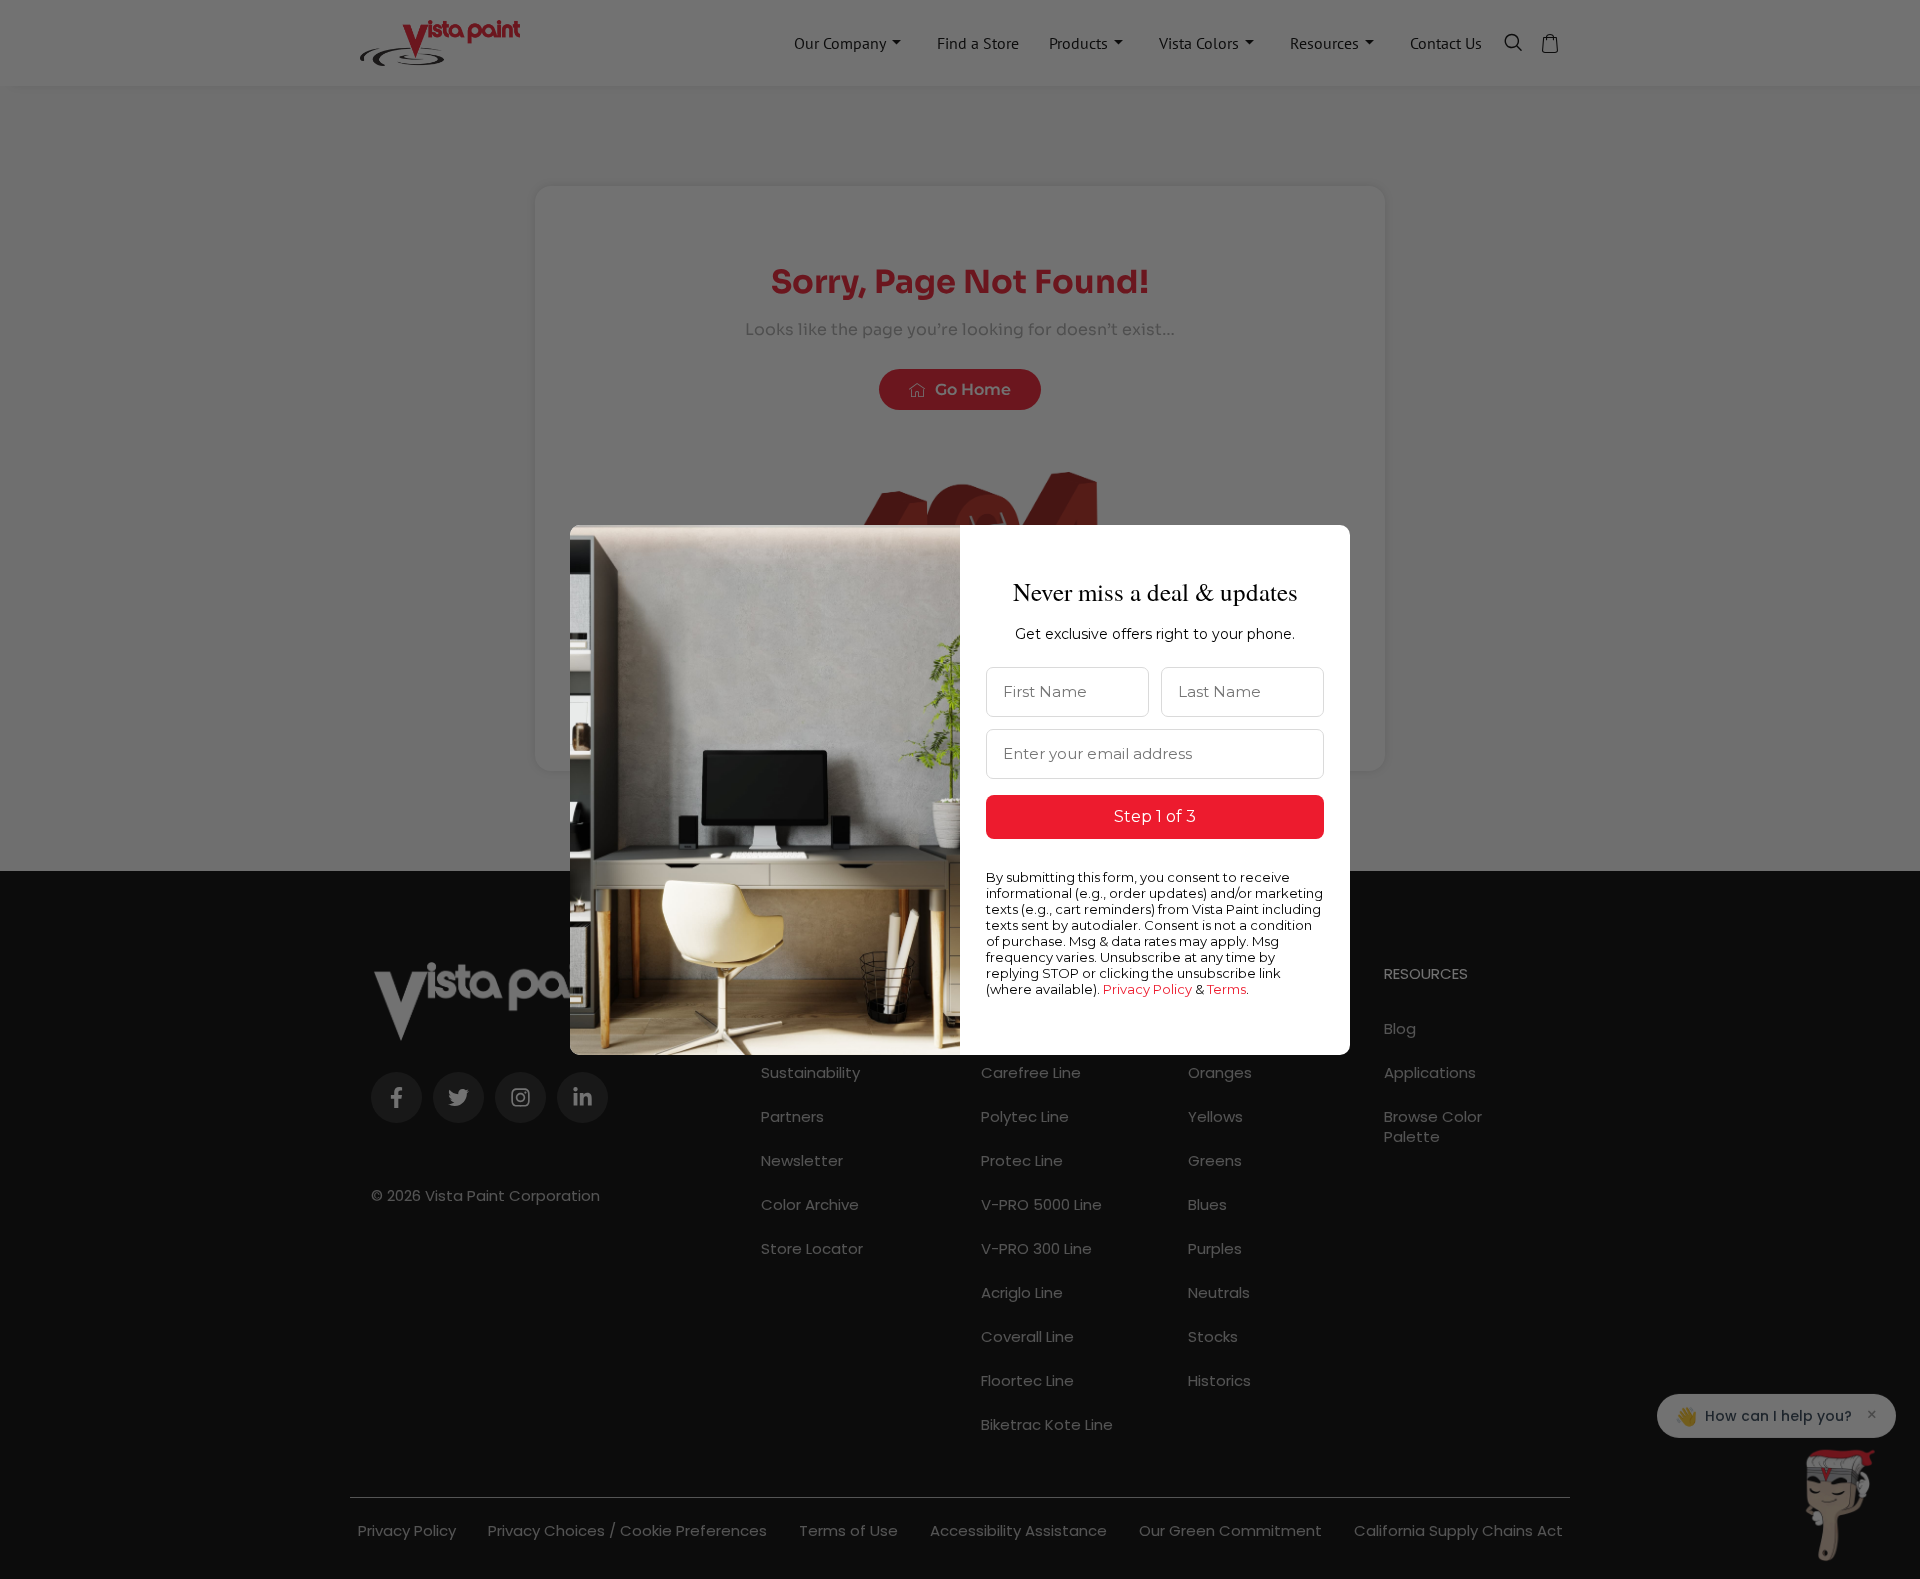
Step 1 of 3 (1155, 816)
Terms (1226, 989)
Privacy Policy (1147, 989)
